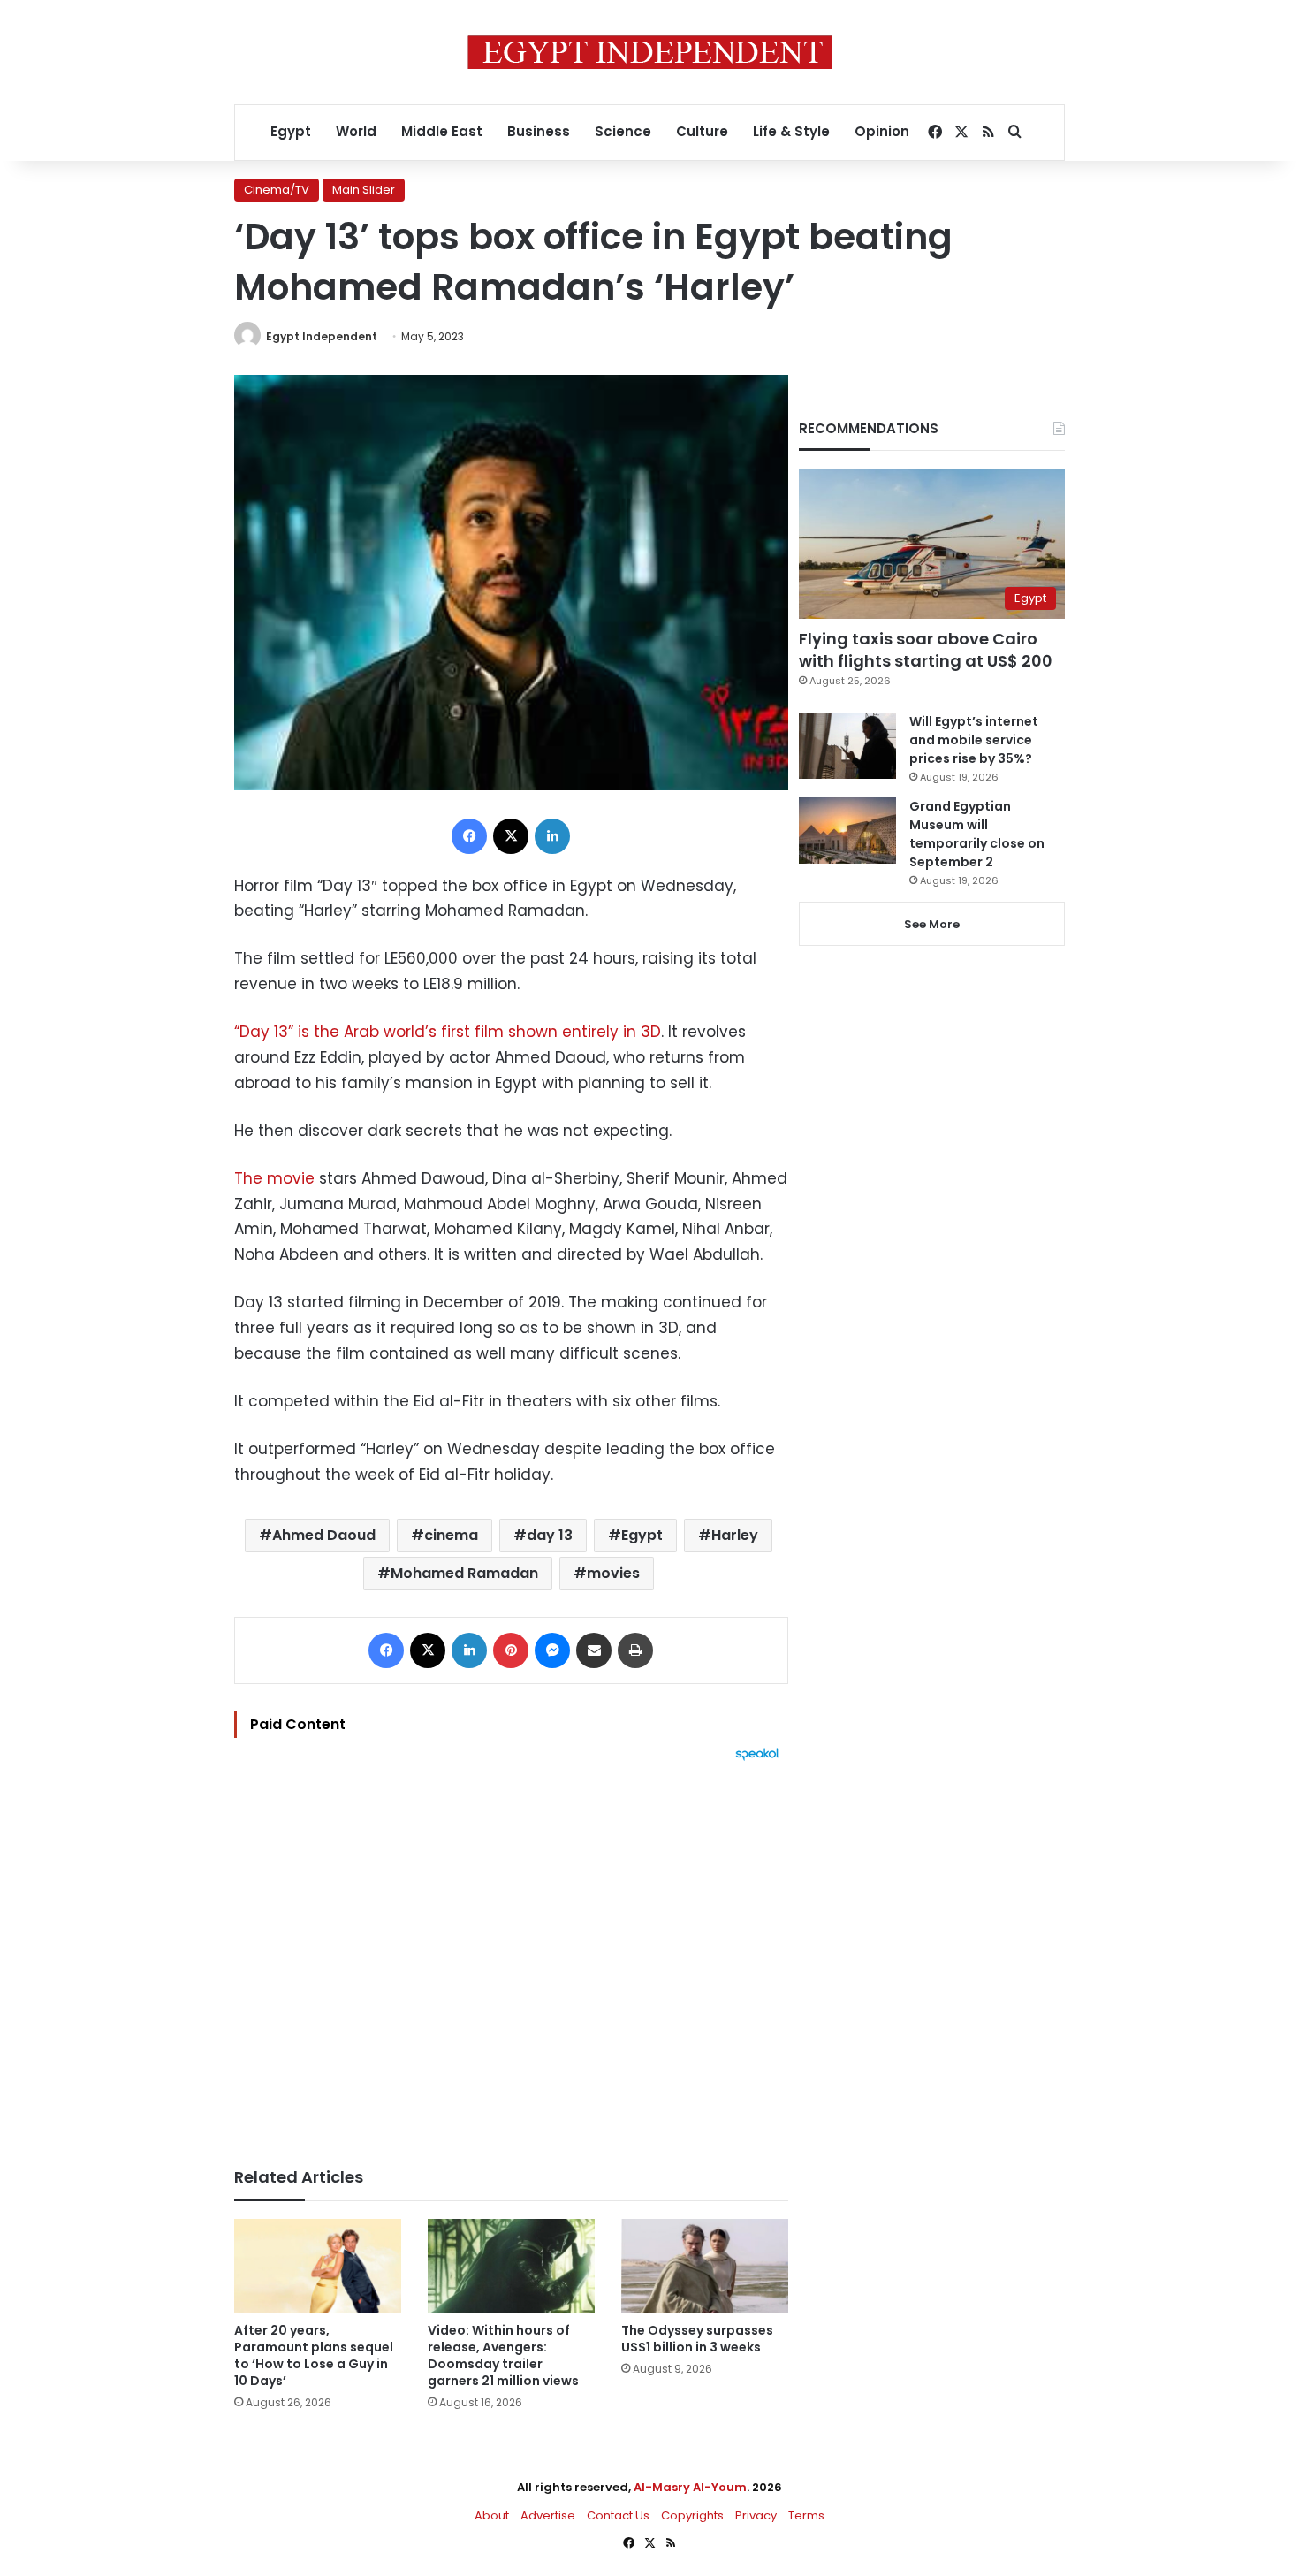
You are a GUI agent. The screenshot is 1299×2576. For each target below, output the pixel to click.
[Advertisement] (511, 1955)
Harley (735, 1535)
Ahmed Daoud (324, 1535)
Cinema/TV (277, 190)
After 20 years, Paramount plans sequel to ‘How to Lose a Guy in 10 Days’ (314, 2355)
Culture (702, 131)
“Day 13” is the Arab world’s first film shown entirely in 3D (448, 1032)
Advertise (548, 2515)
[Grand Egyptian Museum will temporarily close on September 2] (847, 831)
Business (539, 131)
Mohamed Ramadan (464, 1573)
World (356, 131)
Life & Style (791, 131)
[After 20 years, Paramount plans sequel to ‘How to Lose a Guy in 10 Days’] (318, 2266)
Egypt (291, 131)
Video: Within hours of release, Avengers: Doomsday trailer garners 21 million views (503, 2355)
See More (932, 924)
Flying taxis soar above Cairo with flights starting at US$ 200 (926, 650)
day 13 (550, 1535)
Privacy (756, 2515)
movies (613, 1573)
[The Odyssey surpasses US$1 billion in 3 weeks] (705, 2266)
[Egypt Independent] (650, 52)
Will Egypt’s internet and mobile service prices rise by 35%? (974, 740)
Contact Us (618, 2515)
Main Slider (364, 190)
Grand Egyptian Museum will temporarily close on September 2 (977, 834)
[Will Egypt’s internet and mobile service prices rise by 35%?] (847, 746)
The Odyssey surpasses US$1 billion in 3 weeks (697, 2339)
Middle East (442, 131)
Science (623, 131)
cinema (451, 1535)
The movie (274, 1178)
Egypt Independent (322, 336)
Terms (806, 2515)
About (492, 2515)
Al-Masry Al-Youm (690, 2487)
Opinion (882, 131)
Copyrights (692, 2515)
